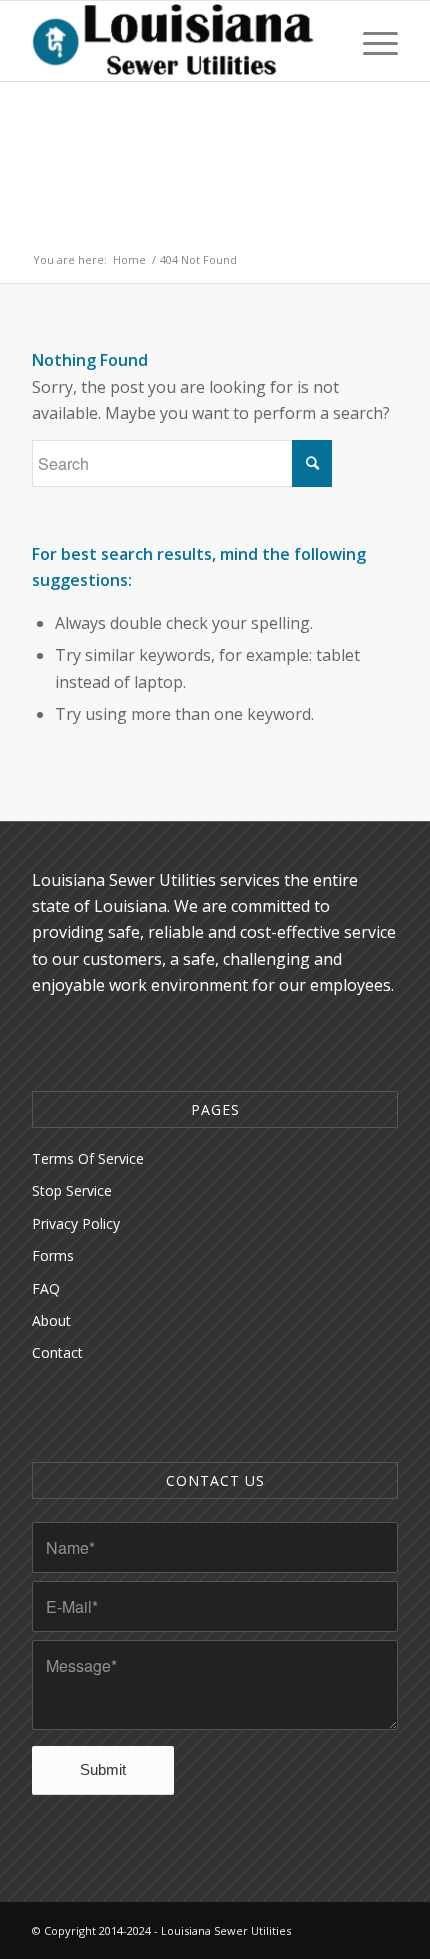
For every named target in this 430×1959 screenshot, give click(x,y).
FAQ (46, 1288)
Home (129, 259)
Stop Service (72, 1190)
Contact (57, 1352)
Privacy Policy (76, 1223)
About (51, 1320)
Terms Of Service (88, 1158)
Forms (53, 1255)
